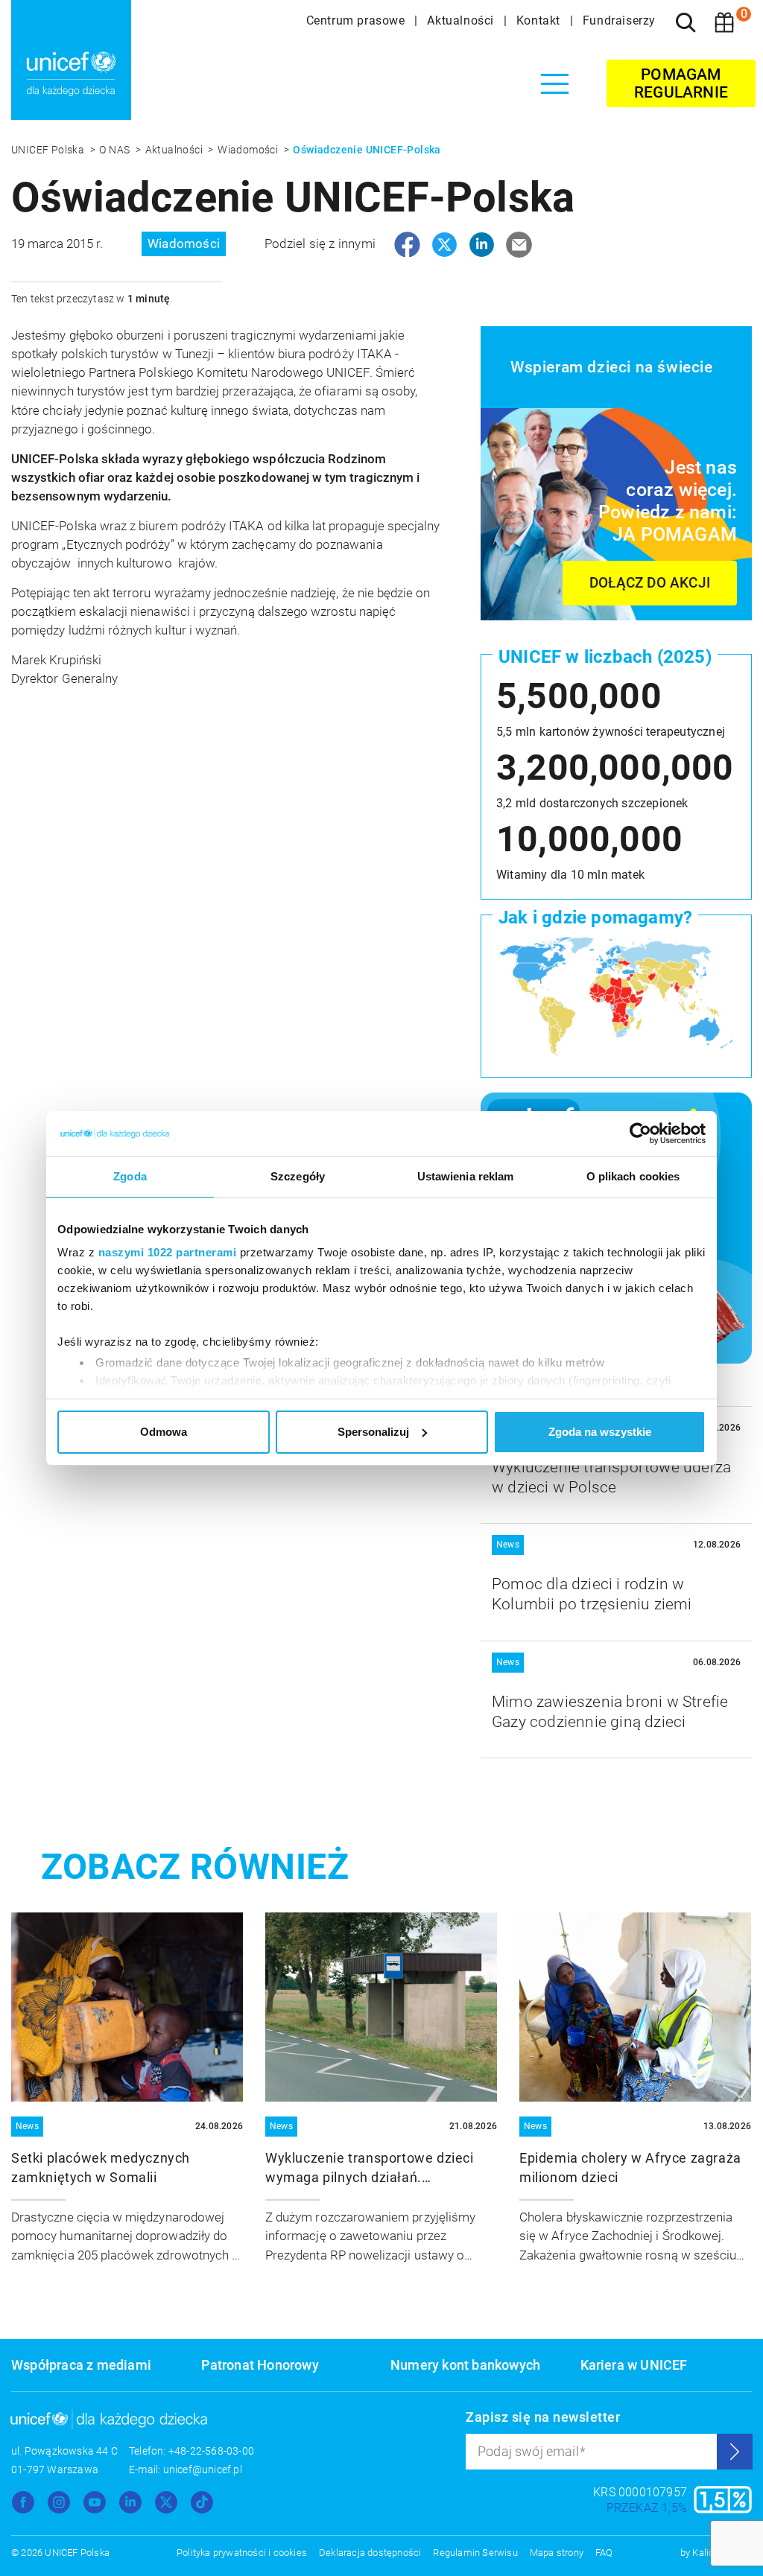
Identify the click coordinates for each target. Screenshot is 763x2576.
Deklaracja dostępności (370, 2553)
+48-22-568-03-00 (211, 2451)
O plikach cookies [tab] (633, 1176)
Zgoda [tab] (130, 1176)
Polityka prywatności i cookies (242, 2553)
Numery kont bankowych (465, 2365)
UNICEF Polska (49, 150)
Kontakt (540, 20)
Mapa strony (557, 2553)
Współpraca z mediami (81, 2365)
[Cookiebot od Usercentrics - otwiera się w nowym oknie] (640, 1133)
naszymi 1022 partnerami (168, 1252)
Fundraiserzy (619, 20)
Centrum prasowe (358, 20)
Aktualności (462, 20)
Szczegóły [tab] (298, 1176)
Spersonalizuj (373, 1432)
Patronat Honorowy (260, 2365)
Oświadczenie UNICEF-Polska (367, 150)
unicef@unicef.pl (203, 2470)
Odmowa (164, 1432)
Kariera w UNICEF (634, 2365)
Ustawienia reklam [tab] (466, 1176)
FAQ (604, 2553)
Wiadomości (249, 150)
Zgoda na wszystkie (600, 1432)
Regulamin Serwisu (475, 2553)
